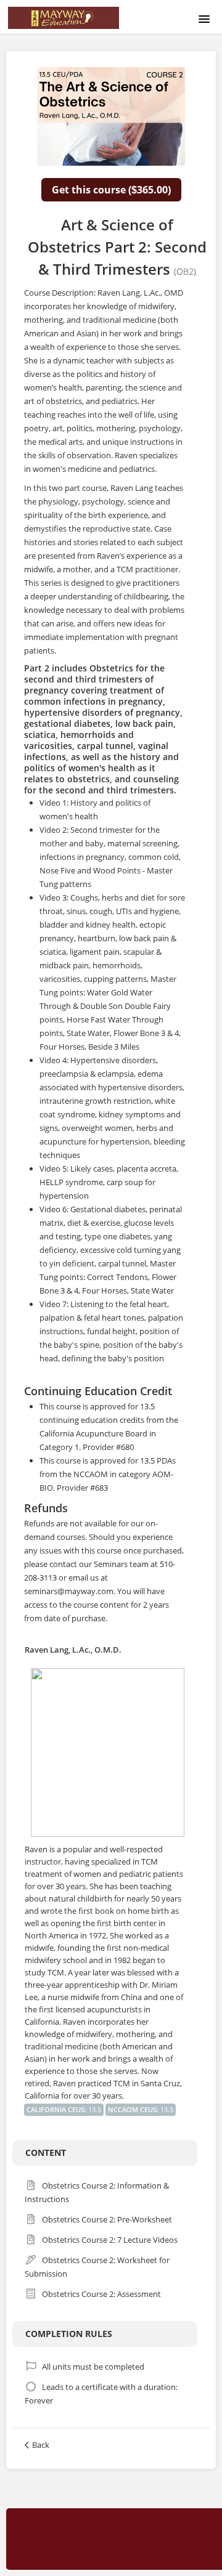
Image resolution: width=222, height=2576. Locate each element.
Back (41, 2445)
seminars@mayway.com (69, 1591)
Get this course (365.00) (111, 190)
